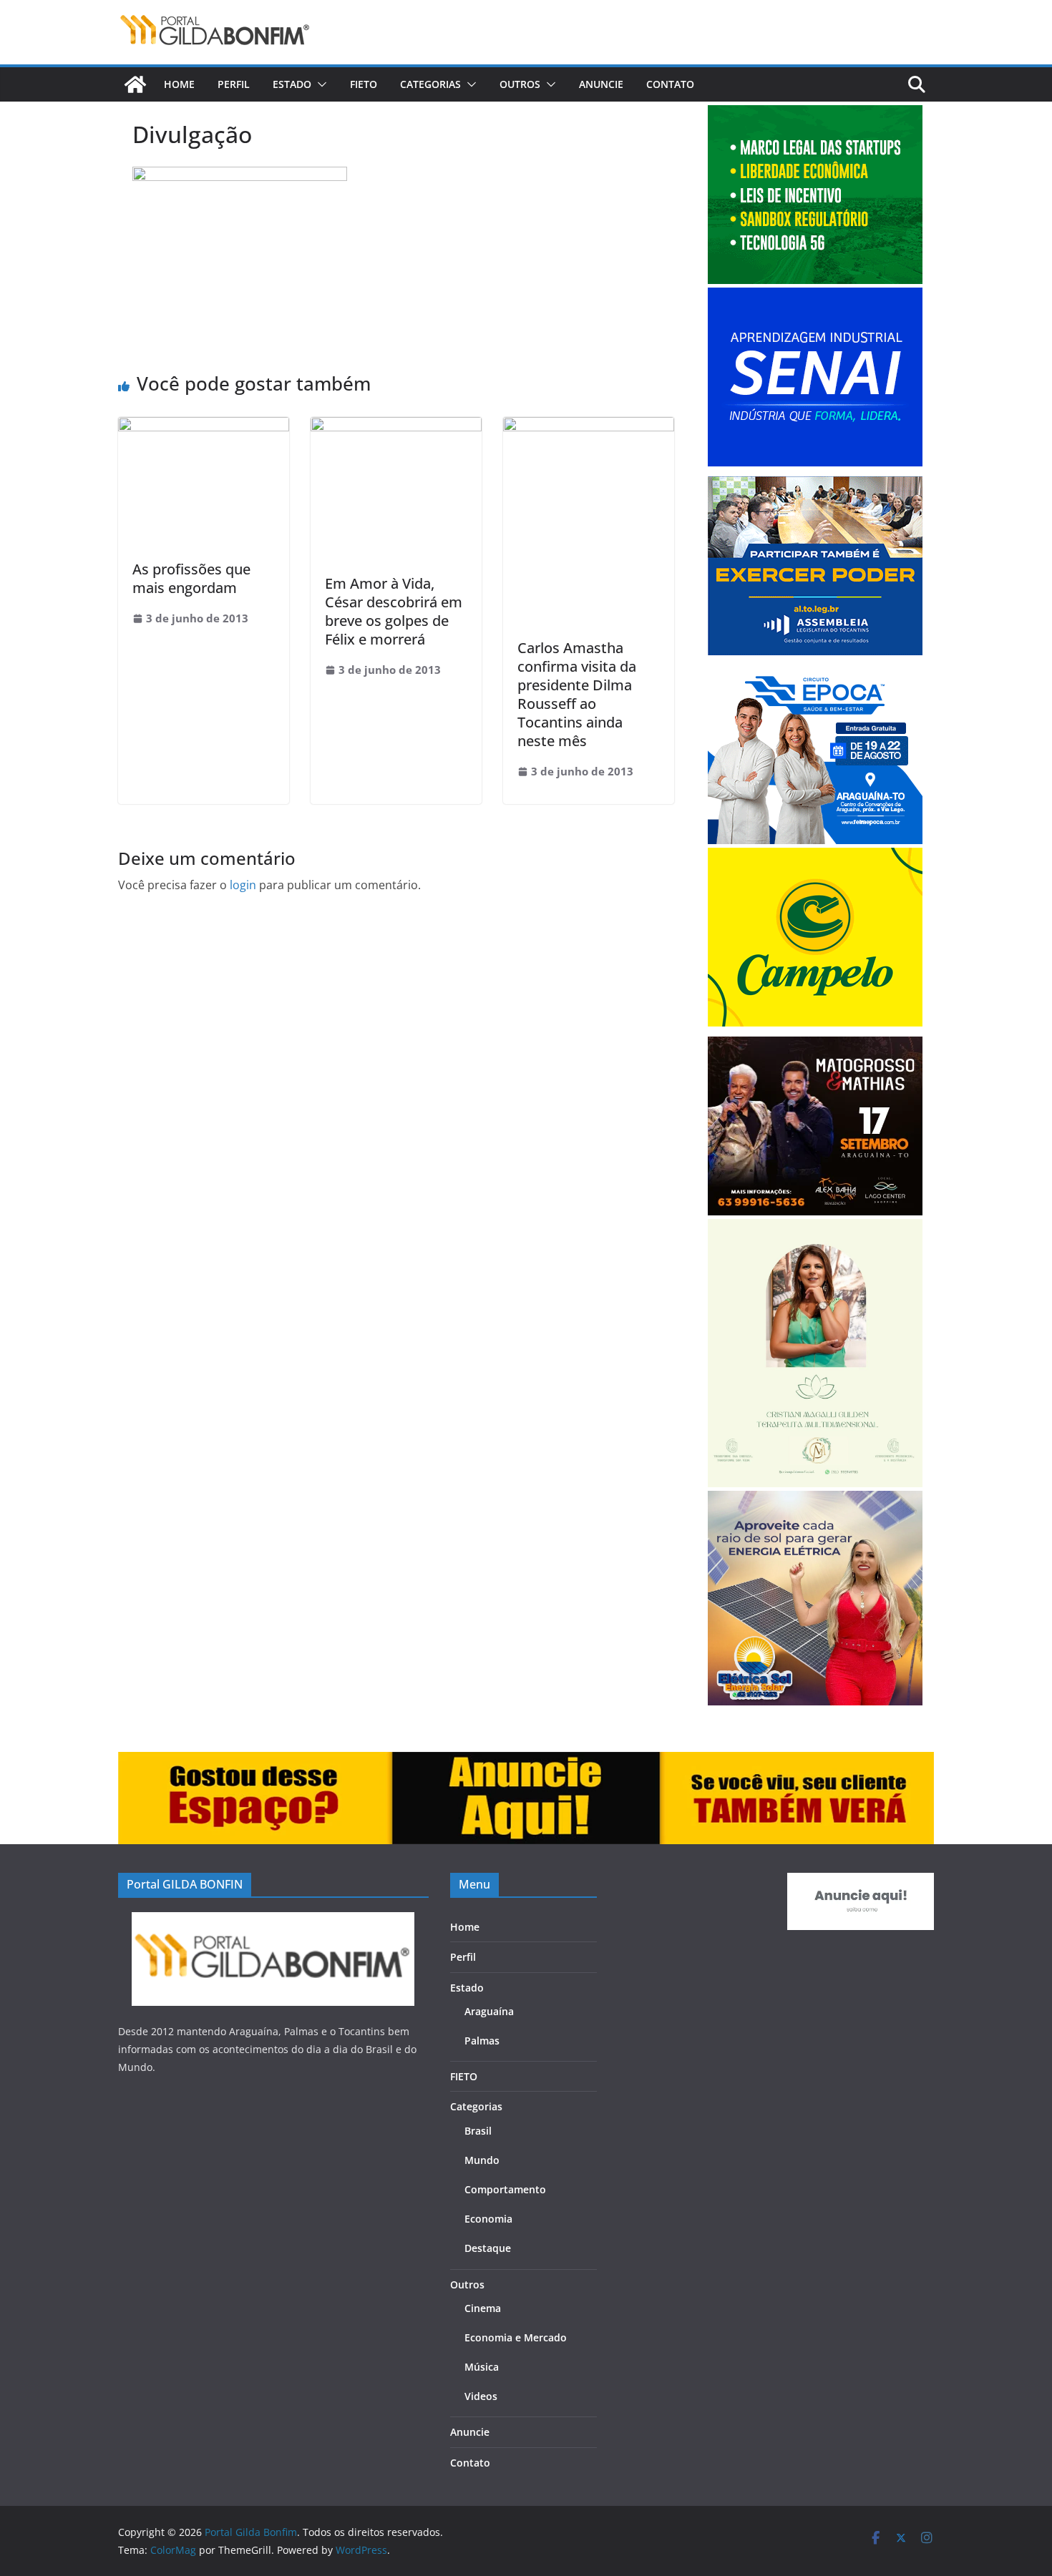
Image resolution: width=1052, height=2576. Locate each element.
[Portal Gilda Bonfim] (135, 84)
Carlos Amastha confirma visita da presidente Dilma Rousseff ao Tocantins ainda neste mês (577, 694)
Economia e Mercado (516, 2337)
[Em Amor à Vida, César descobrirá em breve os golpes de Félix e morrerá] (396, 427)
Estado (292, 84)
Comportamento (505, 2189)
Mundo (482, 2160)
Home (179, 84)
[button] (319, 84)
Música (482, 2367)
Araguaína (489, 2011)
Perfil (234, 84)
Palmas (482, 2041)
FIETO (364, 84)
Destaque (488, 2248)
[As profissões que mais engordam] (204, 427)
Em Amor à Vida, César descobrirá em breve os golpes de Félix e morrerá (394, 611)
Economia (488, 2219)
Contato (670, 84)
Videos (481, 2396)
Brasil (478, 2131)
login (243, 885)
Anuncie (601, 84)
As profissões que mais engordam (191, 578)
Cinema (483, 2308)
